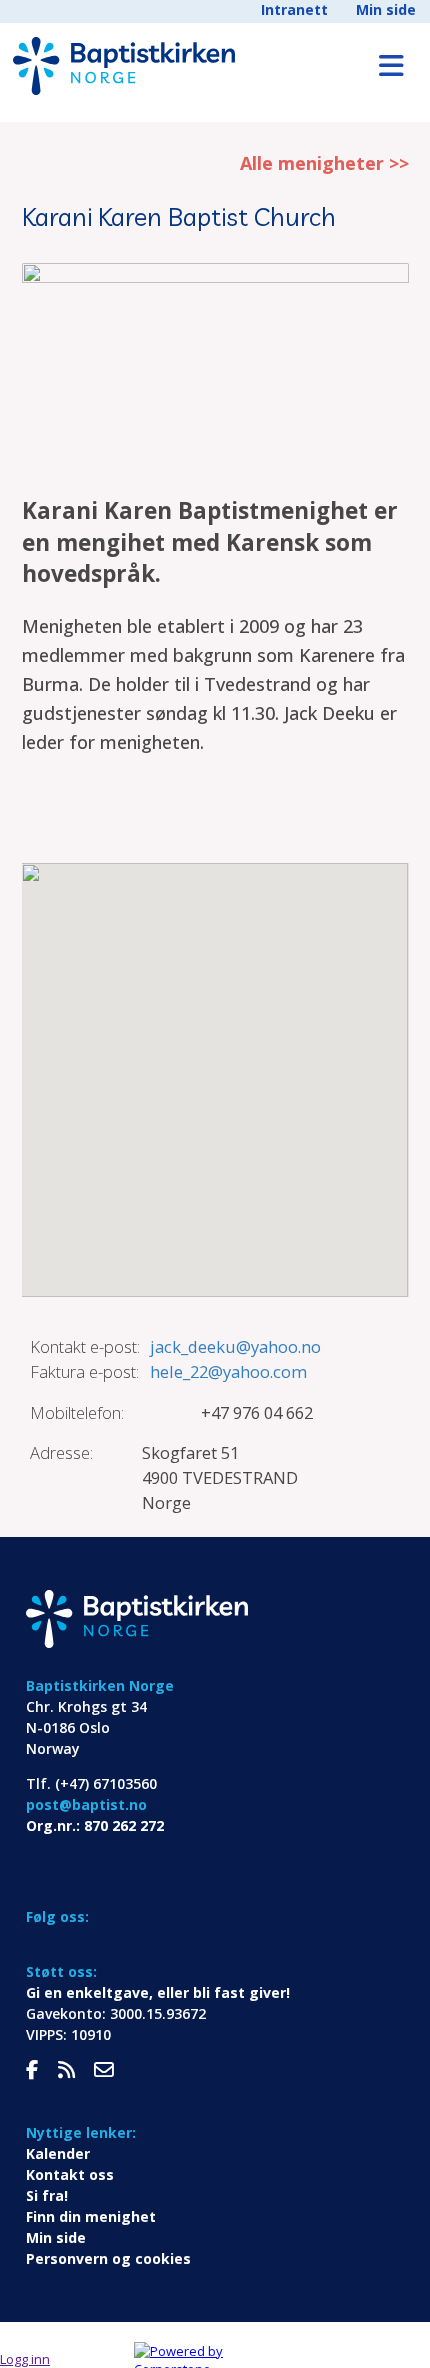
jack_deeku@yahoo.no (235, 1346)
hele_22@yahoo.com (228, 1371)
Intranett (294, 9)
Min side (386, 9)
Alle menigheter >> (324, 163)
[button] (215, 1068)
